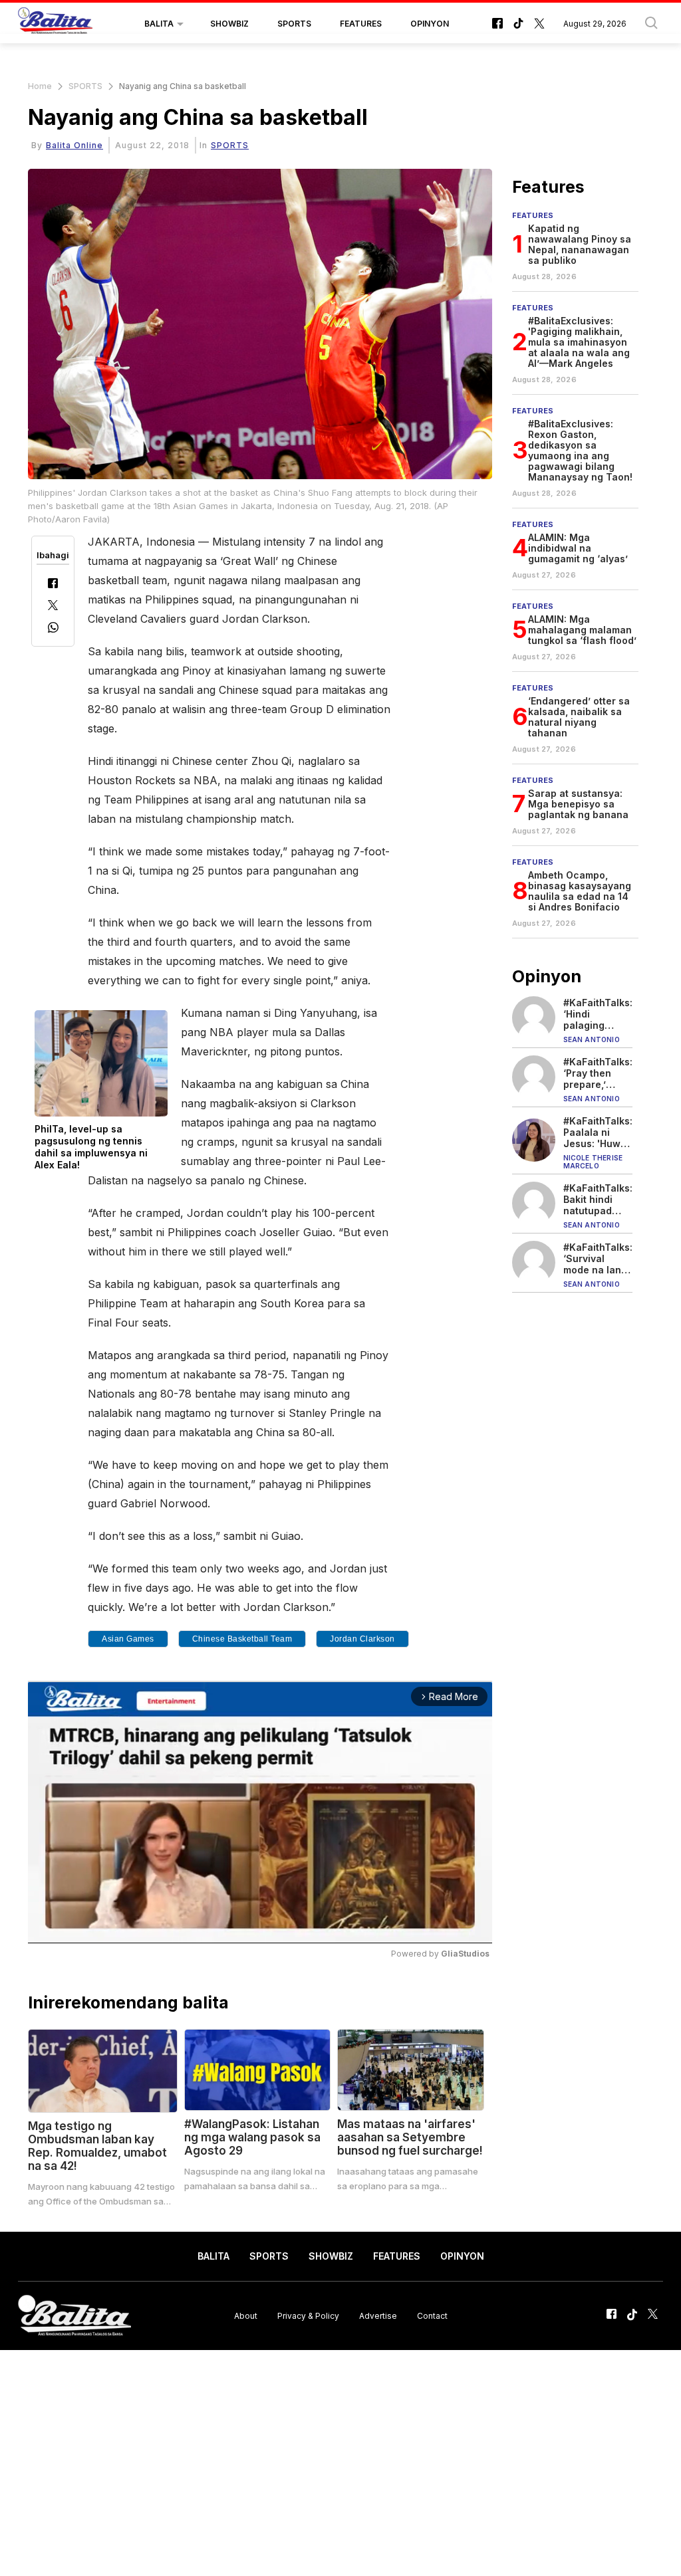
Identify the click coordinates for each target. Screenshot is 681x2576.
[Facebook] (53, 585)
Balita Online (74, 145)
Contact (432, 2316)
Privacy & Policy (308, 2316)
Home (40, 86)
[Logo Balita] (55, 24)
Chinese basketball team (242, 1639)
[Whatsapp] (53, 629)
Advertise (378, 2316)
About (246, 2316)
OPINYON (430, 24)
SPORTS (294, 24)
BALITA (159, 24)
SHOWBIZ (229, 24)
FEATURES (361, 24)
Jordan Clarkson (362, 1639)
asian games (128, 1639)
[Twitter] (53, 606)
